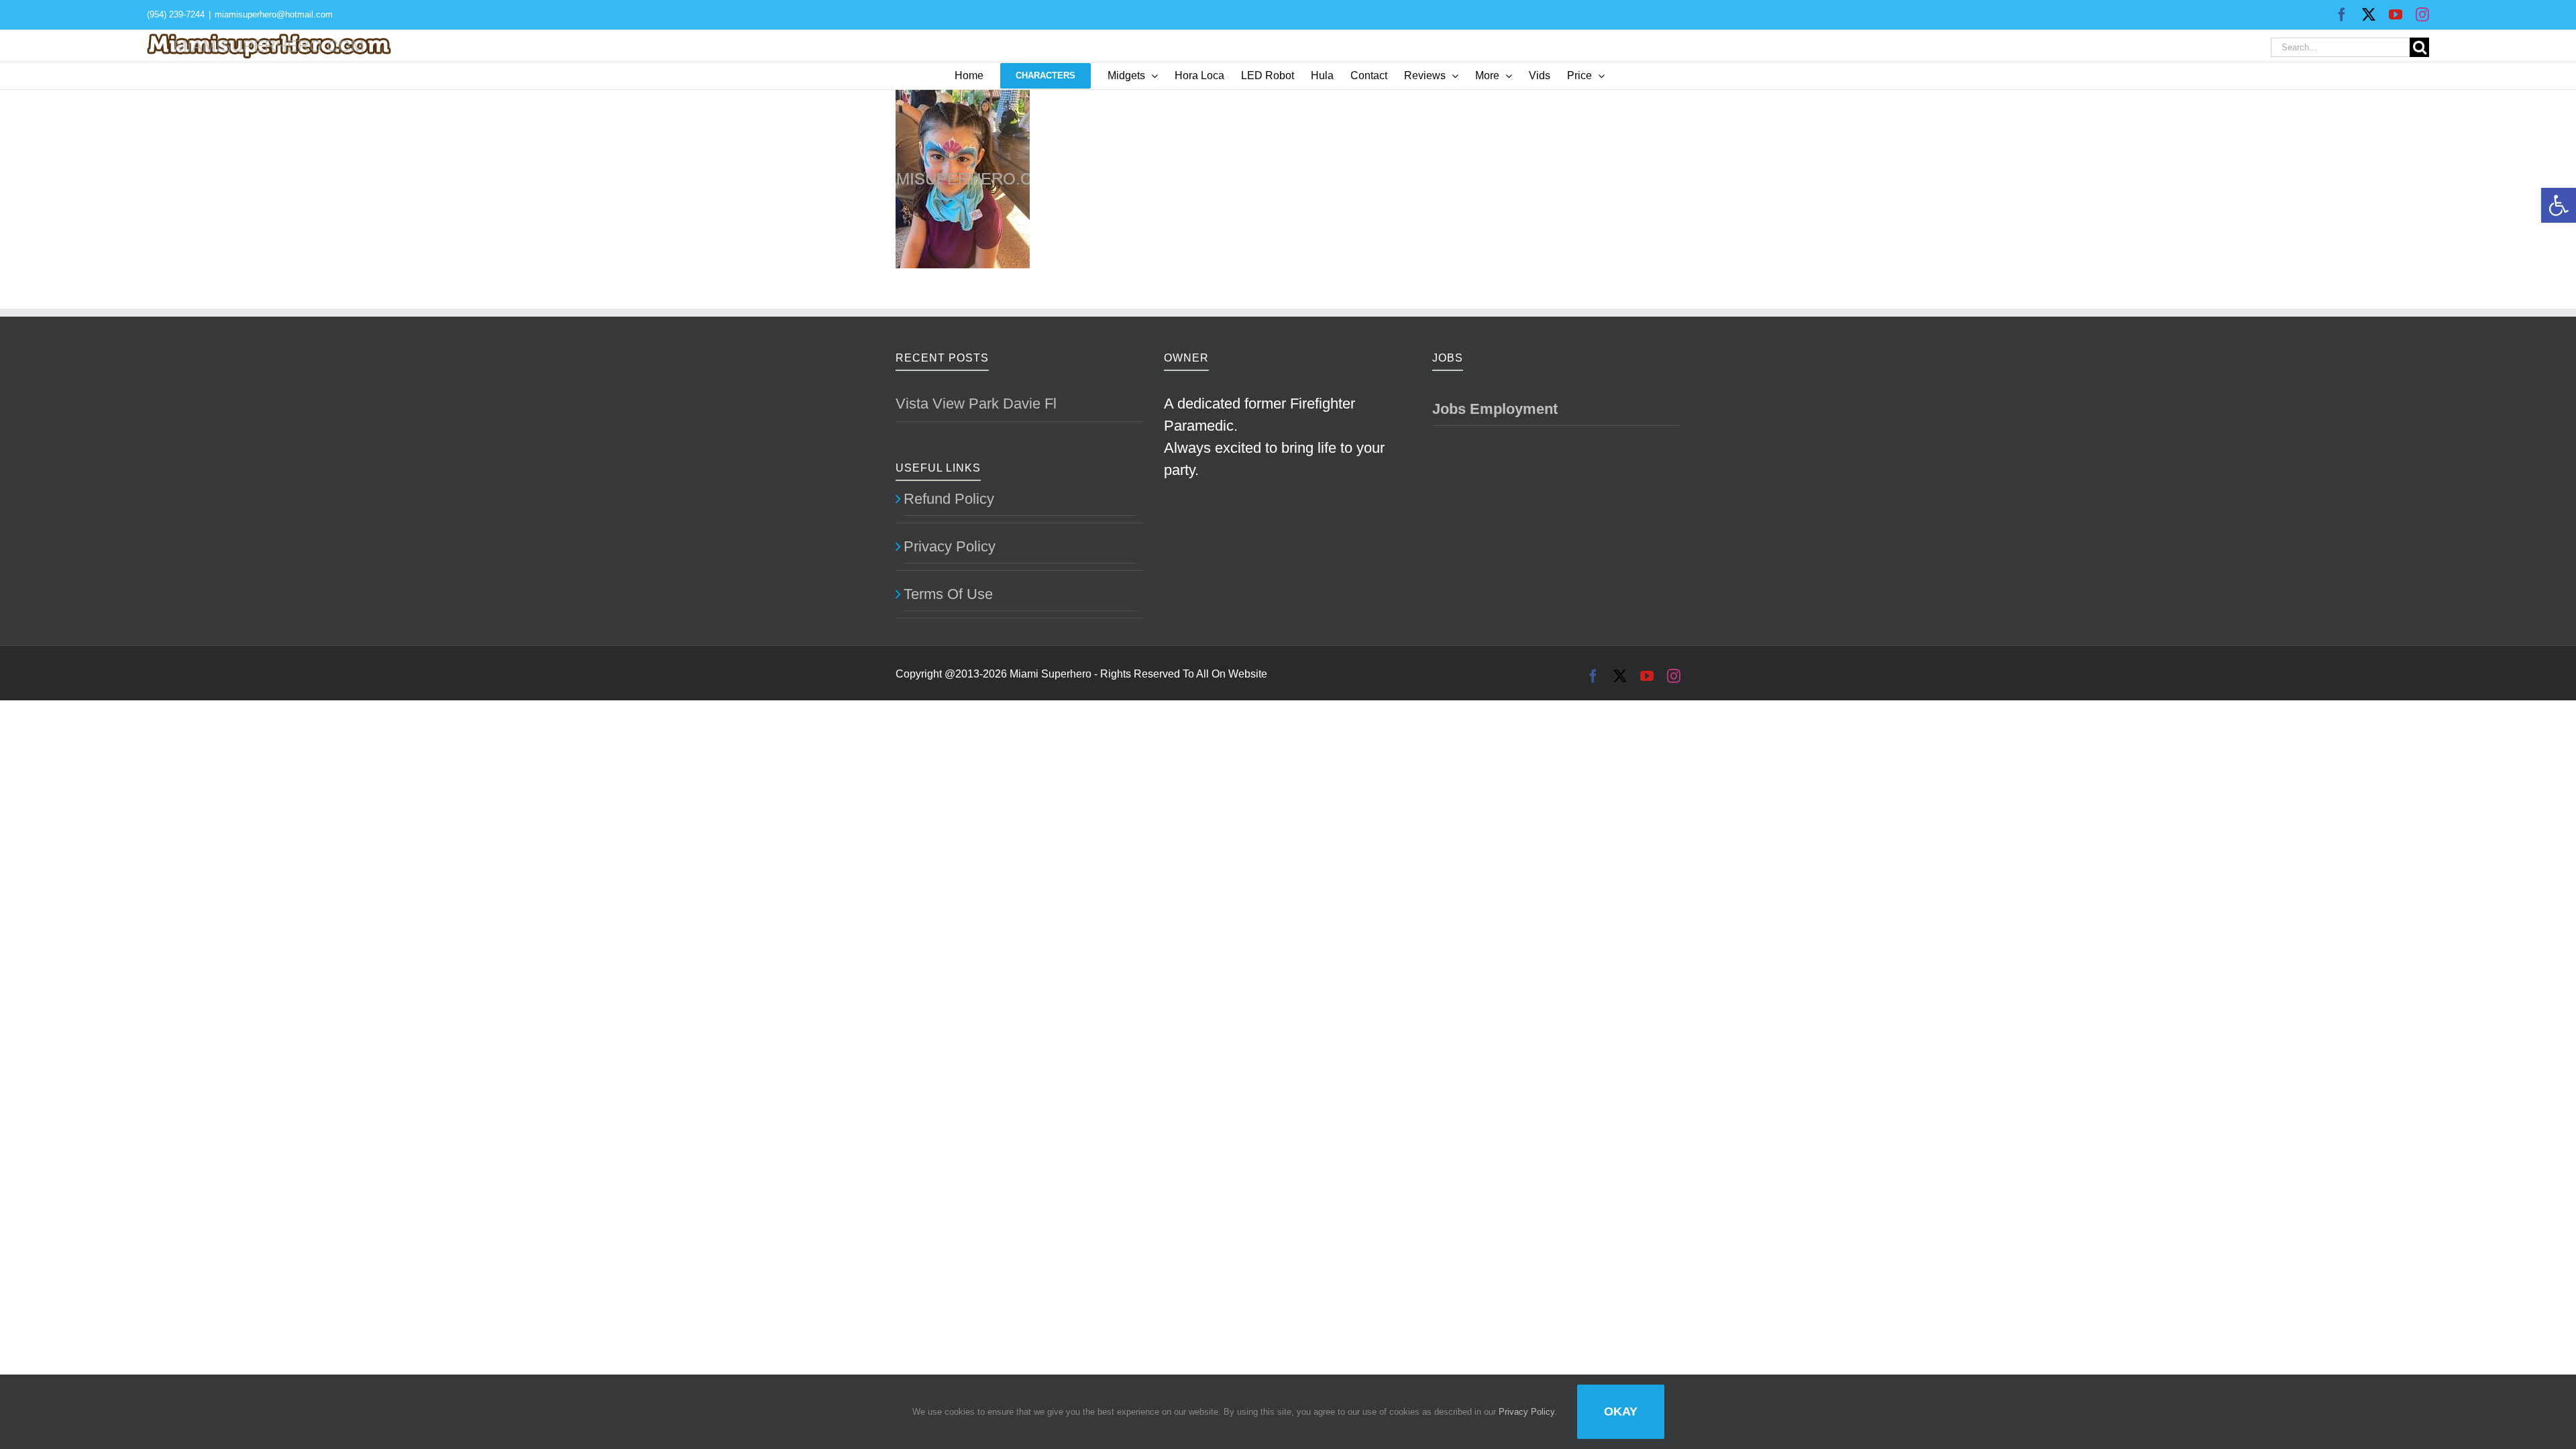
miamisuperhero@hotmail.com (274, 14)
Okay (1621, 1411)
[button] (2559, 205)
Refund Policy (949, 499)
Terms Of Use (948, 594)
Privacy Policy (950, 546)
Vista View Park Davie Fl (976, 404)
